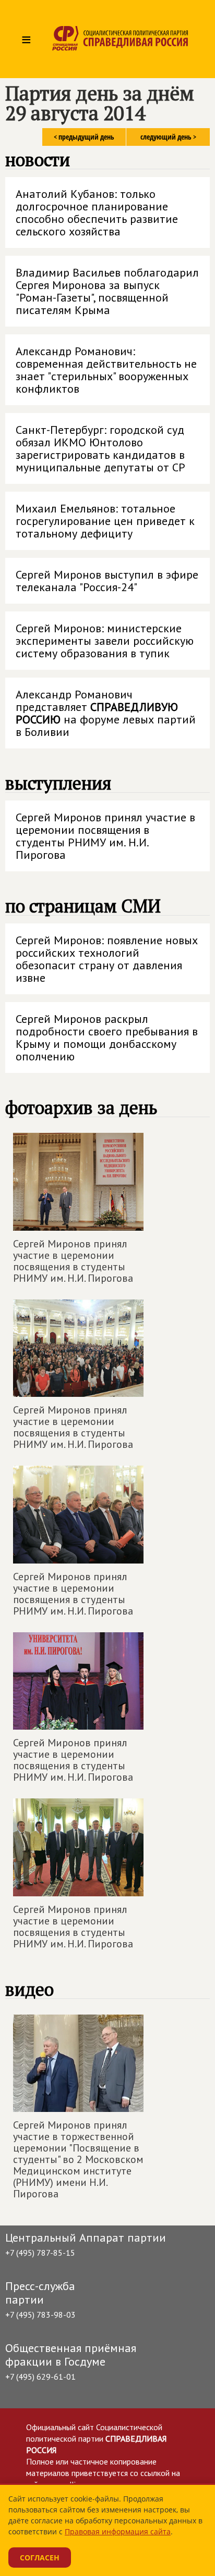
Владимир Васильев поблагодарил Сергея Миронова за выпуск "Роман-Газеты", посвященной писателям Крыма (107, 291)
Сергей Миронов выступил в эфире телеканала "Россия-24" (107, 581)
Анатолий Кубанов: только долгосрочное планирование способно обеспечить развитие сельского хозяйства (97, 212)
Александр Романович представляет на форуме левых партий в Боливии (106, 713)
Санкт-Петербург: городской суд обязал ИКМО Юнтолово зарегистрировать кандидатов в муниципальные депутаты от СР (100, 448)
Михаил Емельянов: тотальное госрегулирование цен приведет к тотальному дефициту (105, 521)
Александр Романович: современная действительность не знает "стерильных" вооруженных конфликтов (106, 370)
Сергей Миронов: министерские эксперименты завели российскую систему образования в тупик (105, 641)
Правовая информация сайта (118, 2531)
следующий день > (168, 137)
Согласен (40, 2558)
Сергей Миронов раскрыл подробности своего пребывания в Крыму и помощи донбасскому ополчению (107, 1037)
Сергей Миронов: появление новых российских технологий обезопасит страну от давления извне (107, 959)
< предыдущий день (84, 137)
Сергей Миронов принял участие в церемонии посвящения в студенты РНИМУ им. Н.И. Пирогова (105, 836)
